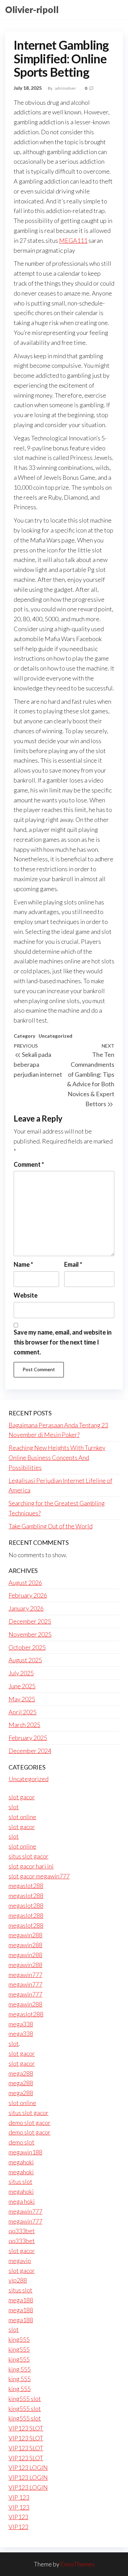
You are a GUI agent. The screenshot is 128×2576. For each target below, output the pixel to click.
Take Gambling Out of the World (51, 1526)
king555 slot (25, 2399)
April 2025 (23, 1712)
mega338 (21, 2024)
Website (26, 1295)
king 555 (20, 2369)
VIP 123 (19, 2497)
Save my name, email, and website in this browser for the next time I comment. (63, 1342)
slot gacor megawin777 (39, 1876)
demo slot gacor (30, 2123)
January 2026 (26, 1608)
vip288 (18, 2280)
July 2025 (21, 1673)
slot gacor (22, 1797)
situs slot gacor (29, 1856)
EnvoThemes (77, 2564)
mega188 (21, 2300)
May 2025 (22, 1699)
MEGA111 (73, 240)
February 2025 (28, 1738)
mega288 (21, 2073)
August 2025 (25, 1660)
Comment (29, 1164)
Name (23, 1264)
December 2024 (30, 1751)
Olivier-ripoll (32, 10)
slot (14, 1807)
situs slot (20, 2181)
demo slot (22, 2142)
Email (73, 1264)
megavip (20, 2261)
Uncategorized (55, 1036)
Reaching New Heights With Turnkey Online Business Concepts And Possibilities (57, 1458)
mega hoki (22, 2201)
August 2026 (25, 1583)
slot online (22, 1817)
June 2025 (22, 1686)
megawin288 (25, 1935)
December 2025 (30, 1621)
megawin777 (25, 1975)
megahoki (21, 2162)
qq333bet (22, 2231)
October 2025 (27, 1647)
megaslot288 (26, 1886)
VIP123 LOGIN (28, 2467)
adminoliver (66, 88)
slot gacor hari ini (31, 1866)
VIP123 (18, 2517)
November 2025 (30, 1634)
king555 (19, 2339)
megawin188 (25, 2152)
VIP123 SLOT (26, 2428)
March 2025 (24, 1725)
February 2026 (28, 1595)
